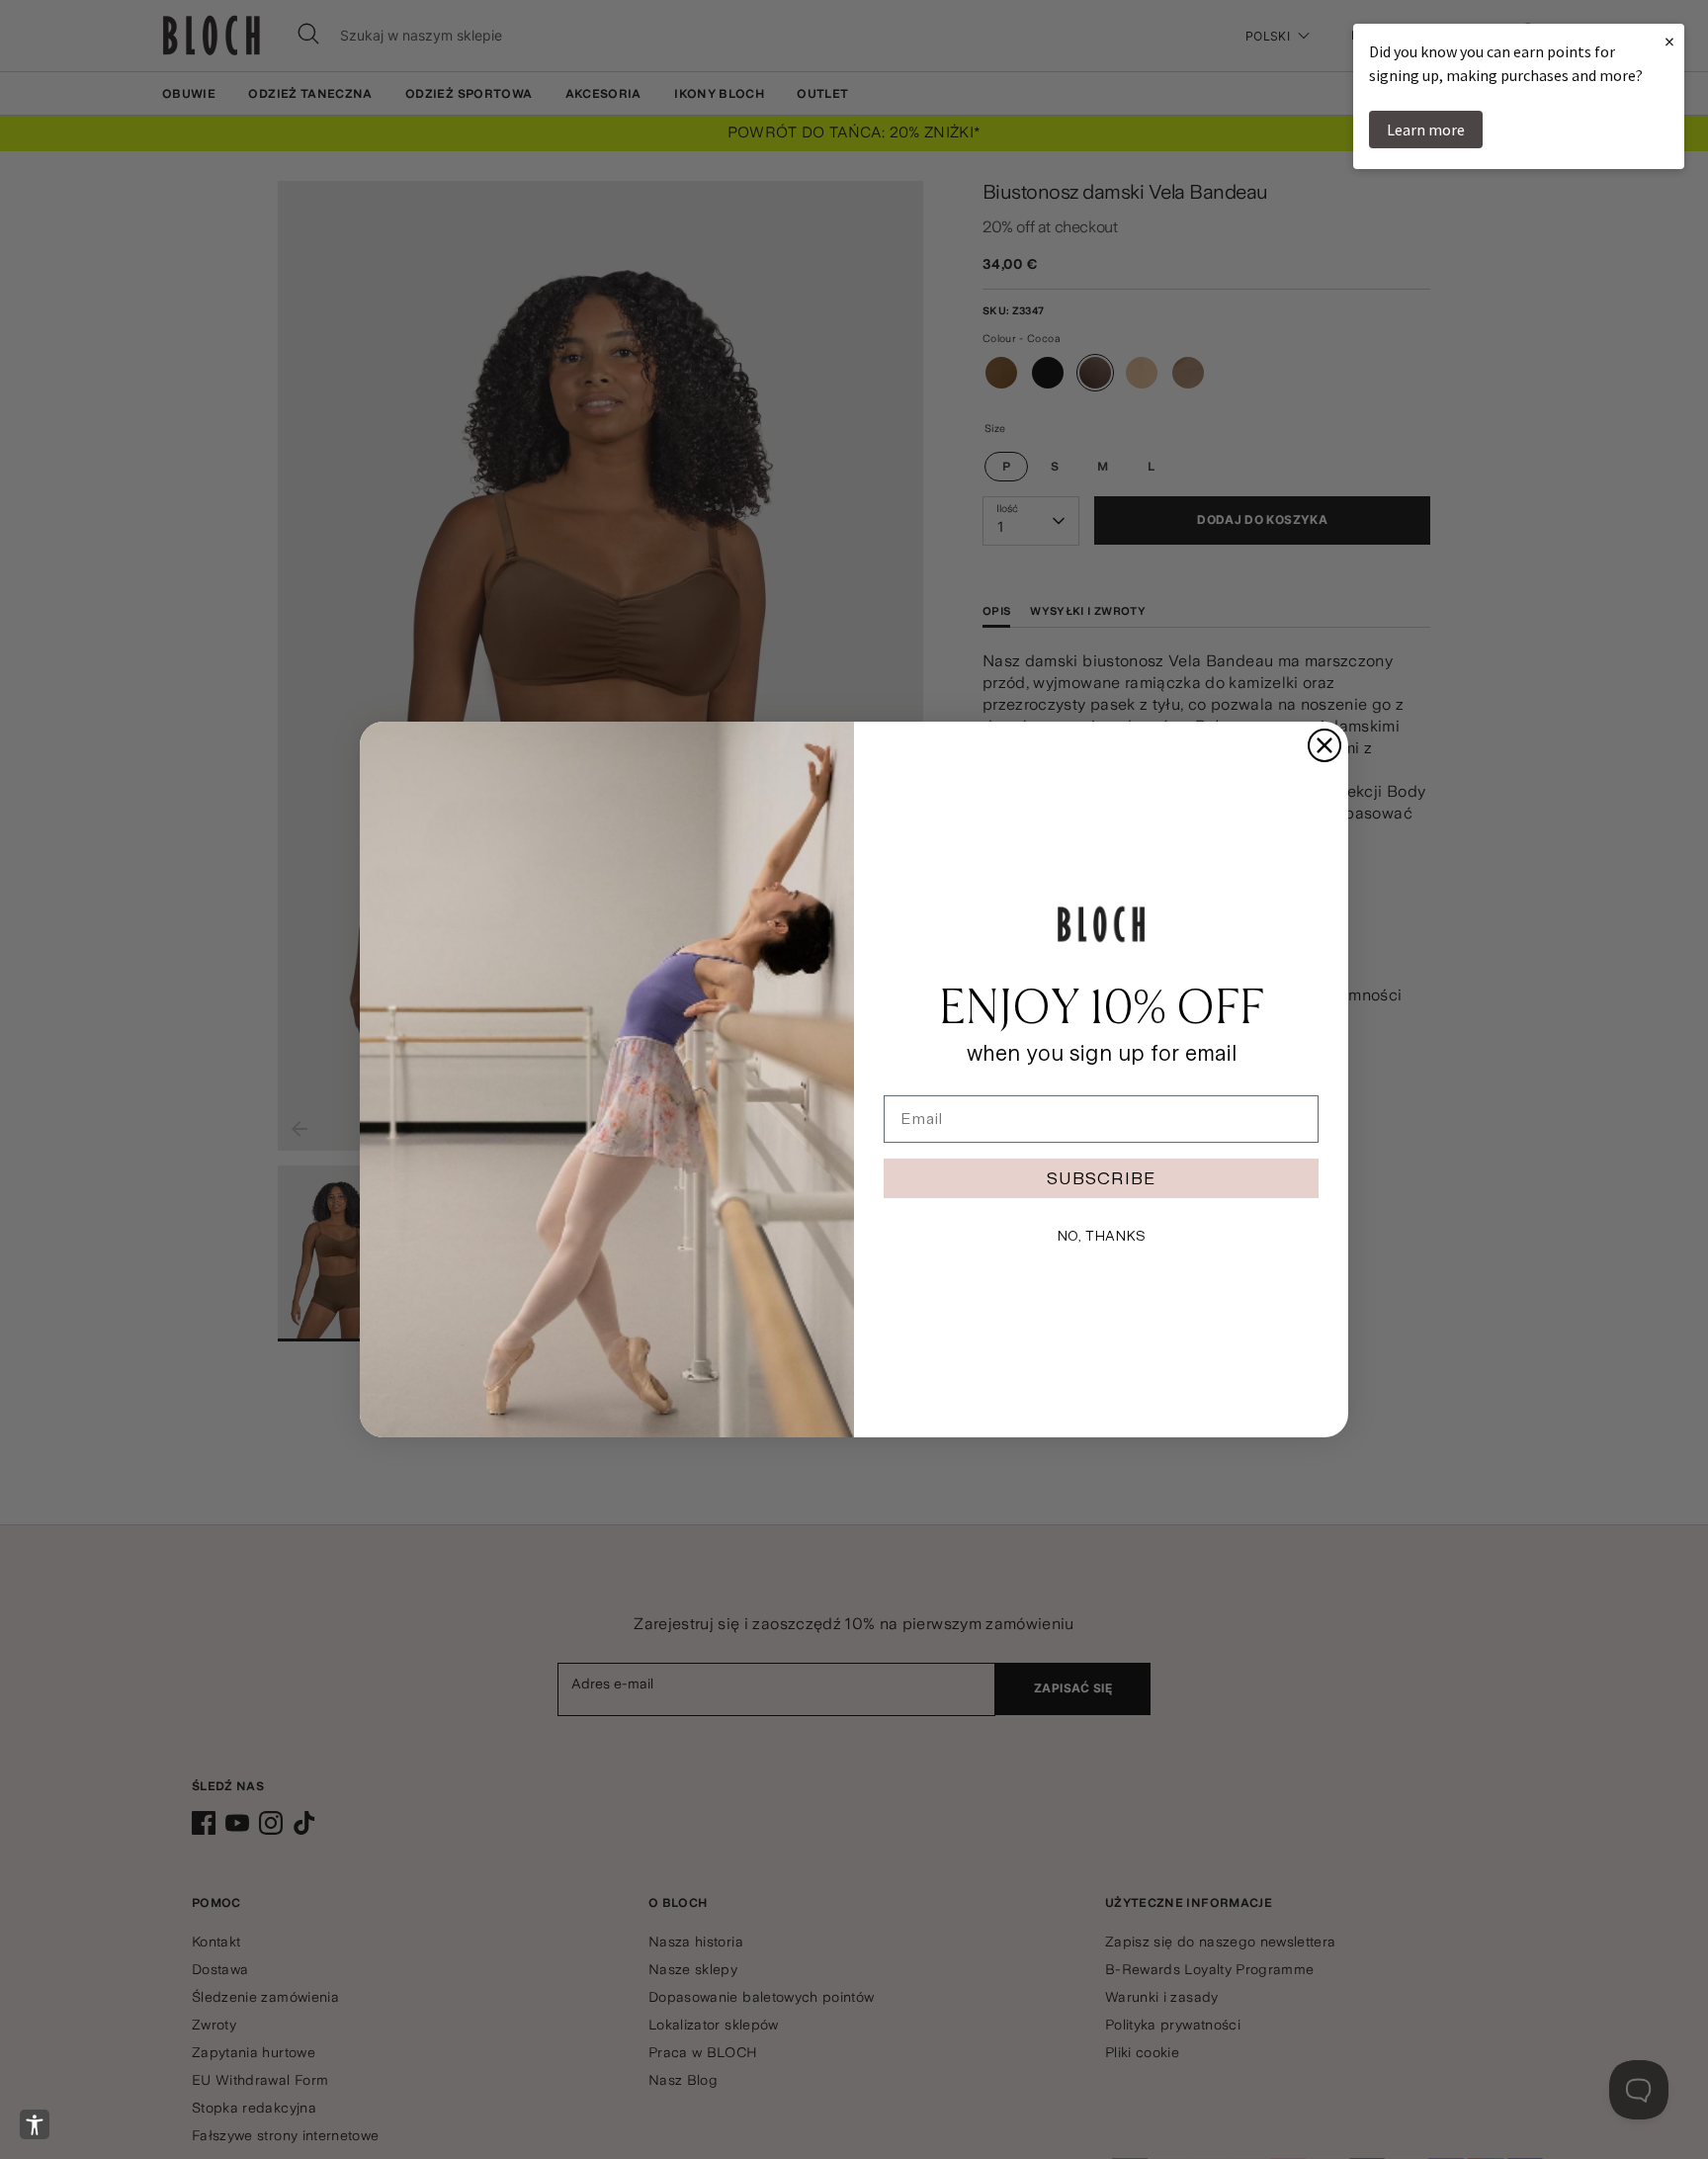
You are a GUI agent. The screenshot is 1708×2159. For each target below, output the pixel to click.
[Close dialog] (1324, 745)
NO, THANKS (1101, 1236)
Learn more (1426, 130)
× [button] (1669, 41)
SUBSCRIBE (1101, 1178)
